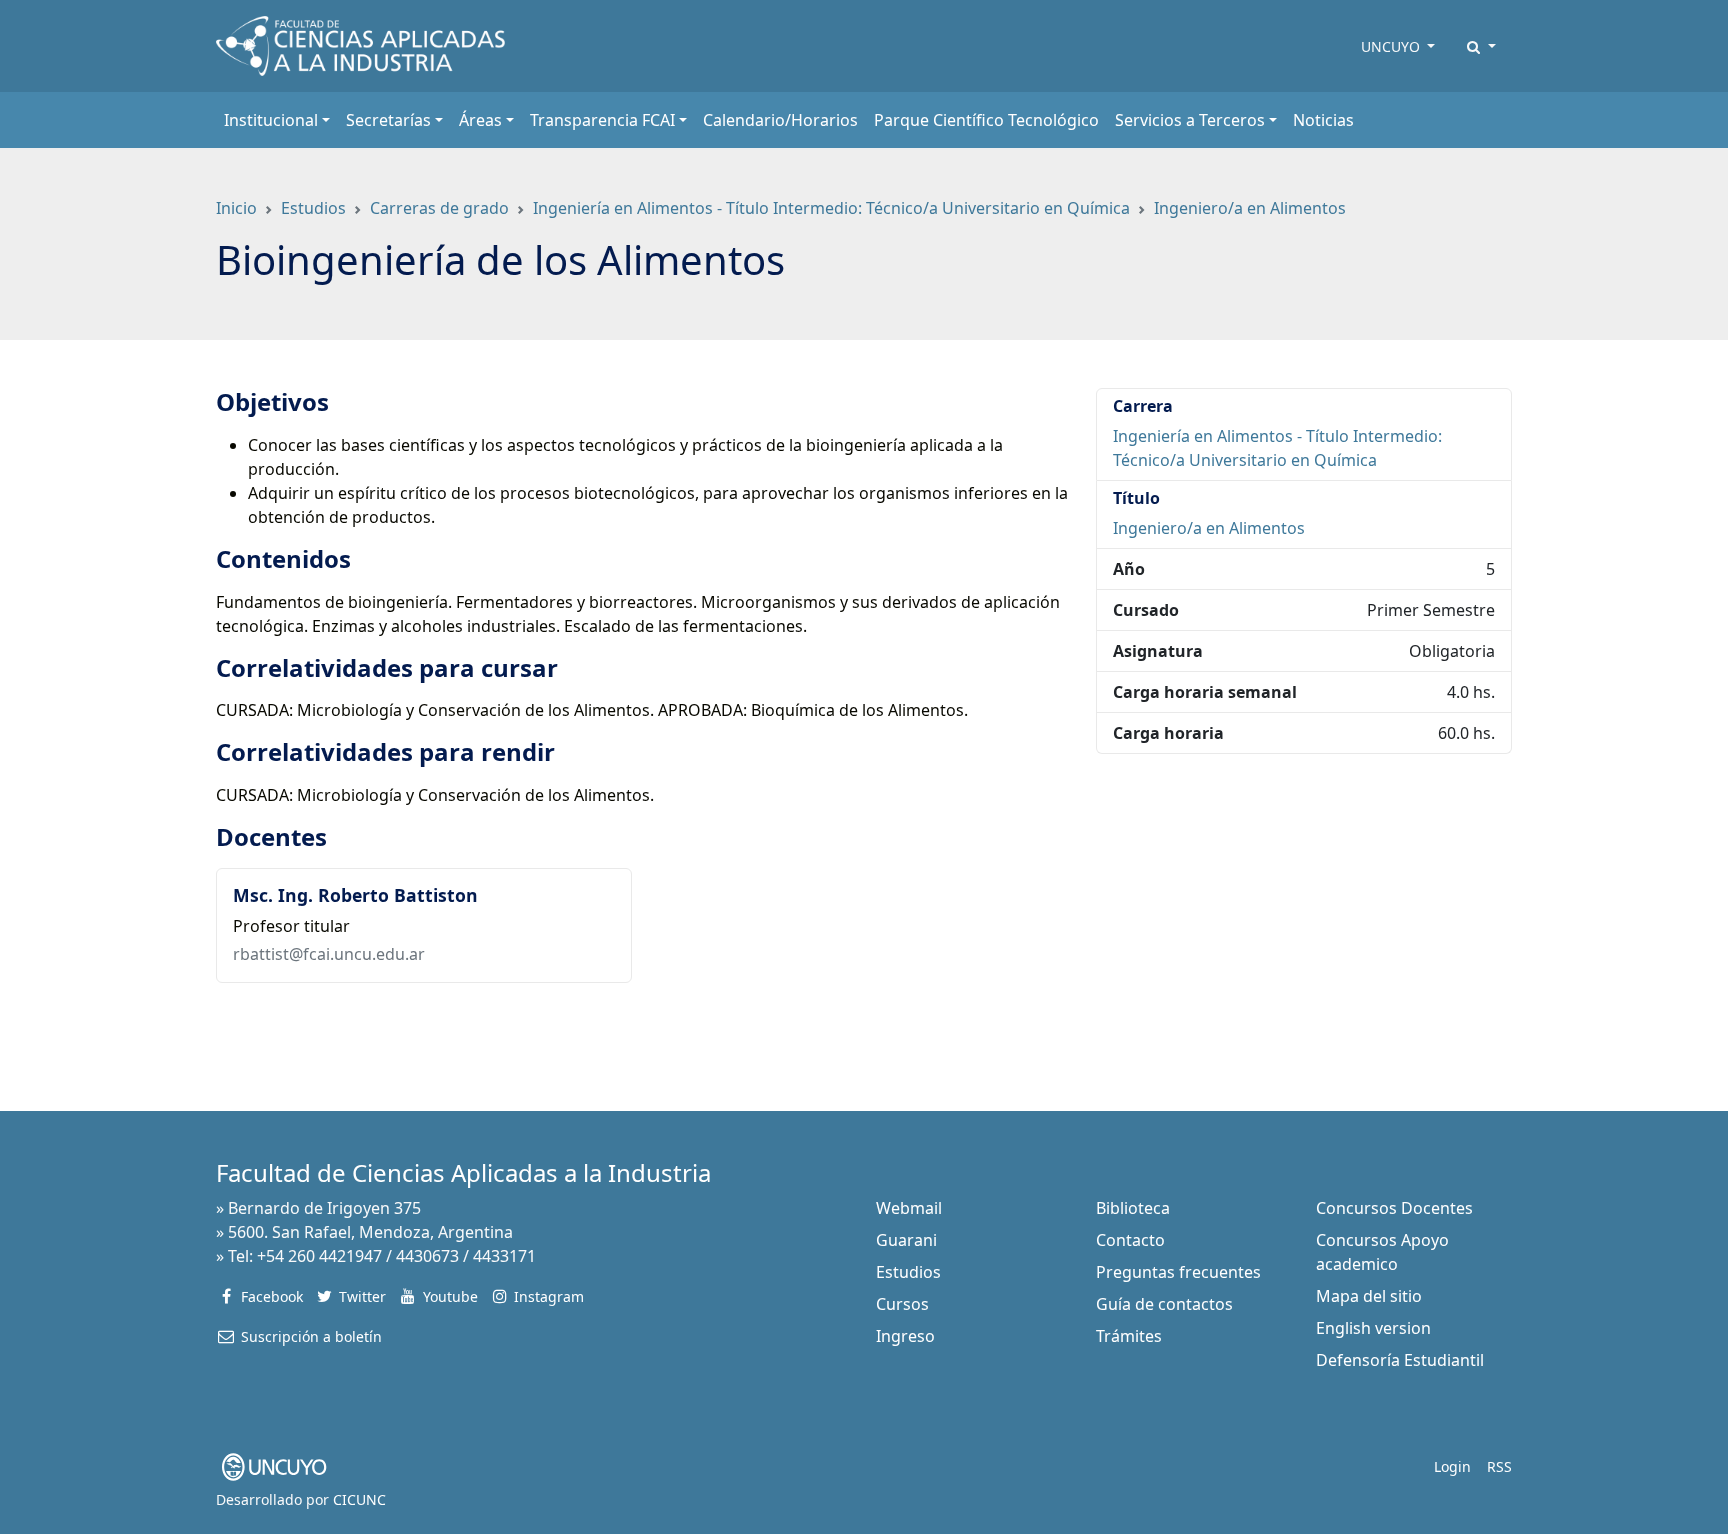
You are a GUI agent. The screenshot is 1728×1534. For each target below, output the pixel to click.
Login (1452, 1466)
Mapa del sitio (1369, 1296)
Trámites (1129, 1336)
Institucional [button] (271, 120)
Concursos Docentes (1394, 1208)
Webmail (909, 1208)
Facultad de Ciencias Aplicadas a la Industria (463, 1172)
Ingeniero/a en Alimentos (1250, 208)
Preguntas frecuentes (1178, 1272)
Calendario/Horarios (780, 120)
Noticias (1323, 120)
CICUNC (359, 1499)
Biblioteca (1133, 1208)
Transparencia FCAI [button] (602, 120)
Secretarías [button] (388, 120)
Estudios (313, 208)
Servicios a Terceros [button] (1190, 120)
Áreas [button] (480, 120)
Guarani (906, 1240)
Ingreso (905, 1336)
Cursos (902, 1304)
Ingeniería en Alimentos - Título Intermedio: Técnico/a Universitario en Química (831, 208)
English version (1373, 1328)
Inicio (236, 208)
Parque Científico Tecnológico (986, 120)
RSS (1499, 1466)
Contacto (1130, 1240)
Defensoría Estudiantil (1400, 1360)
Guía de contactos (1164, 1304)
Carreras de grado (439, 208)
